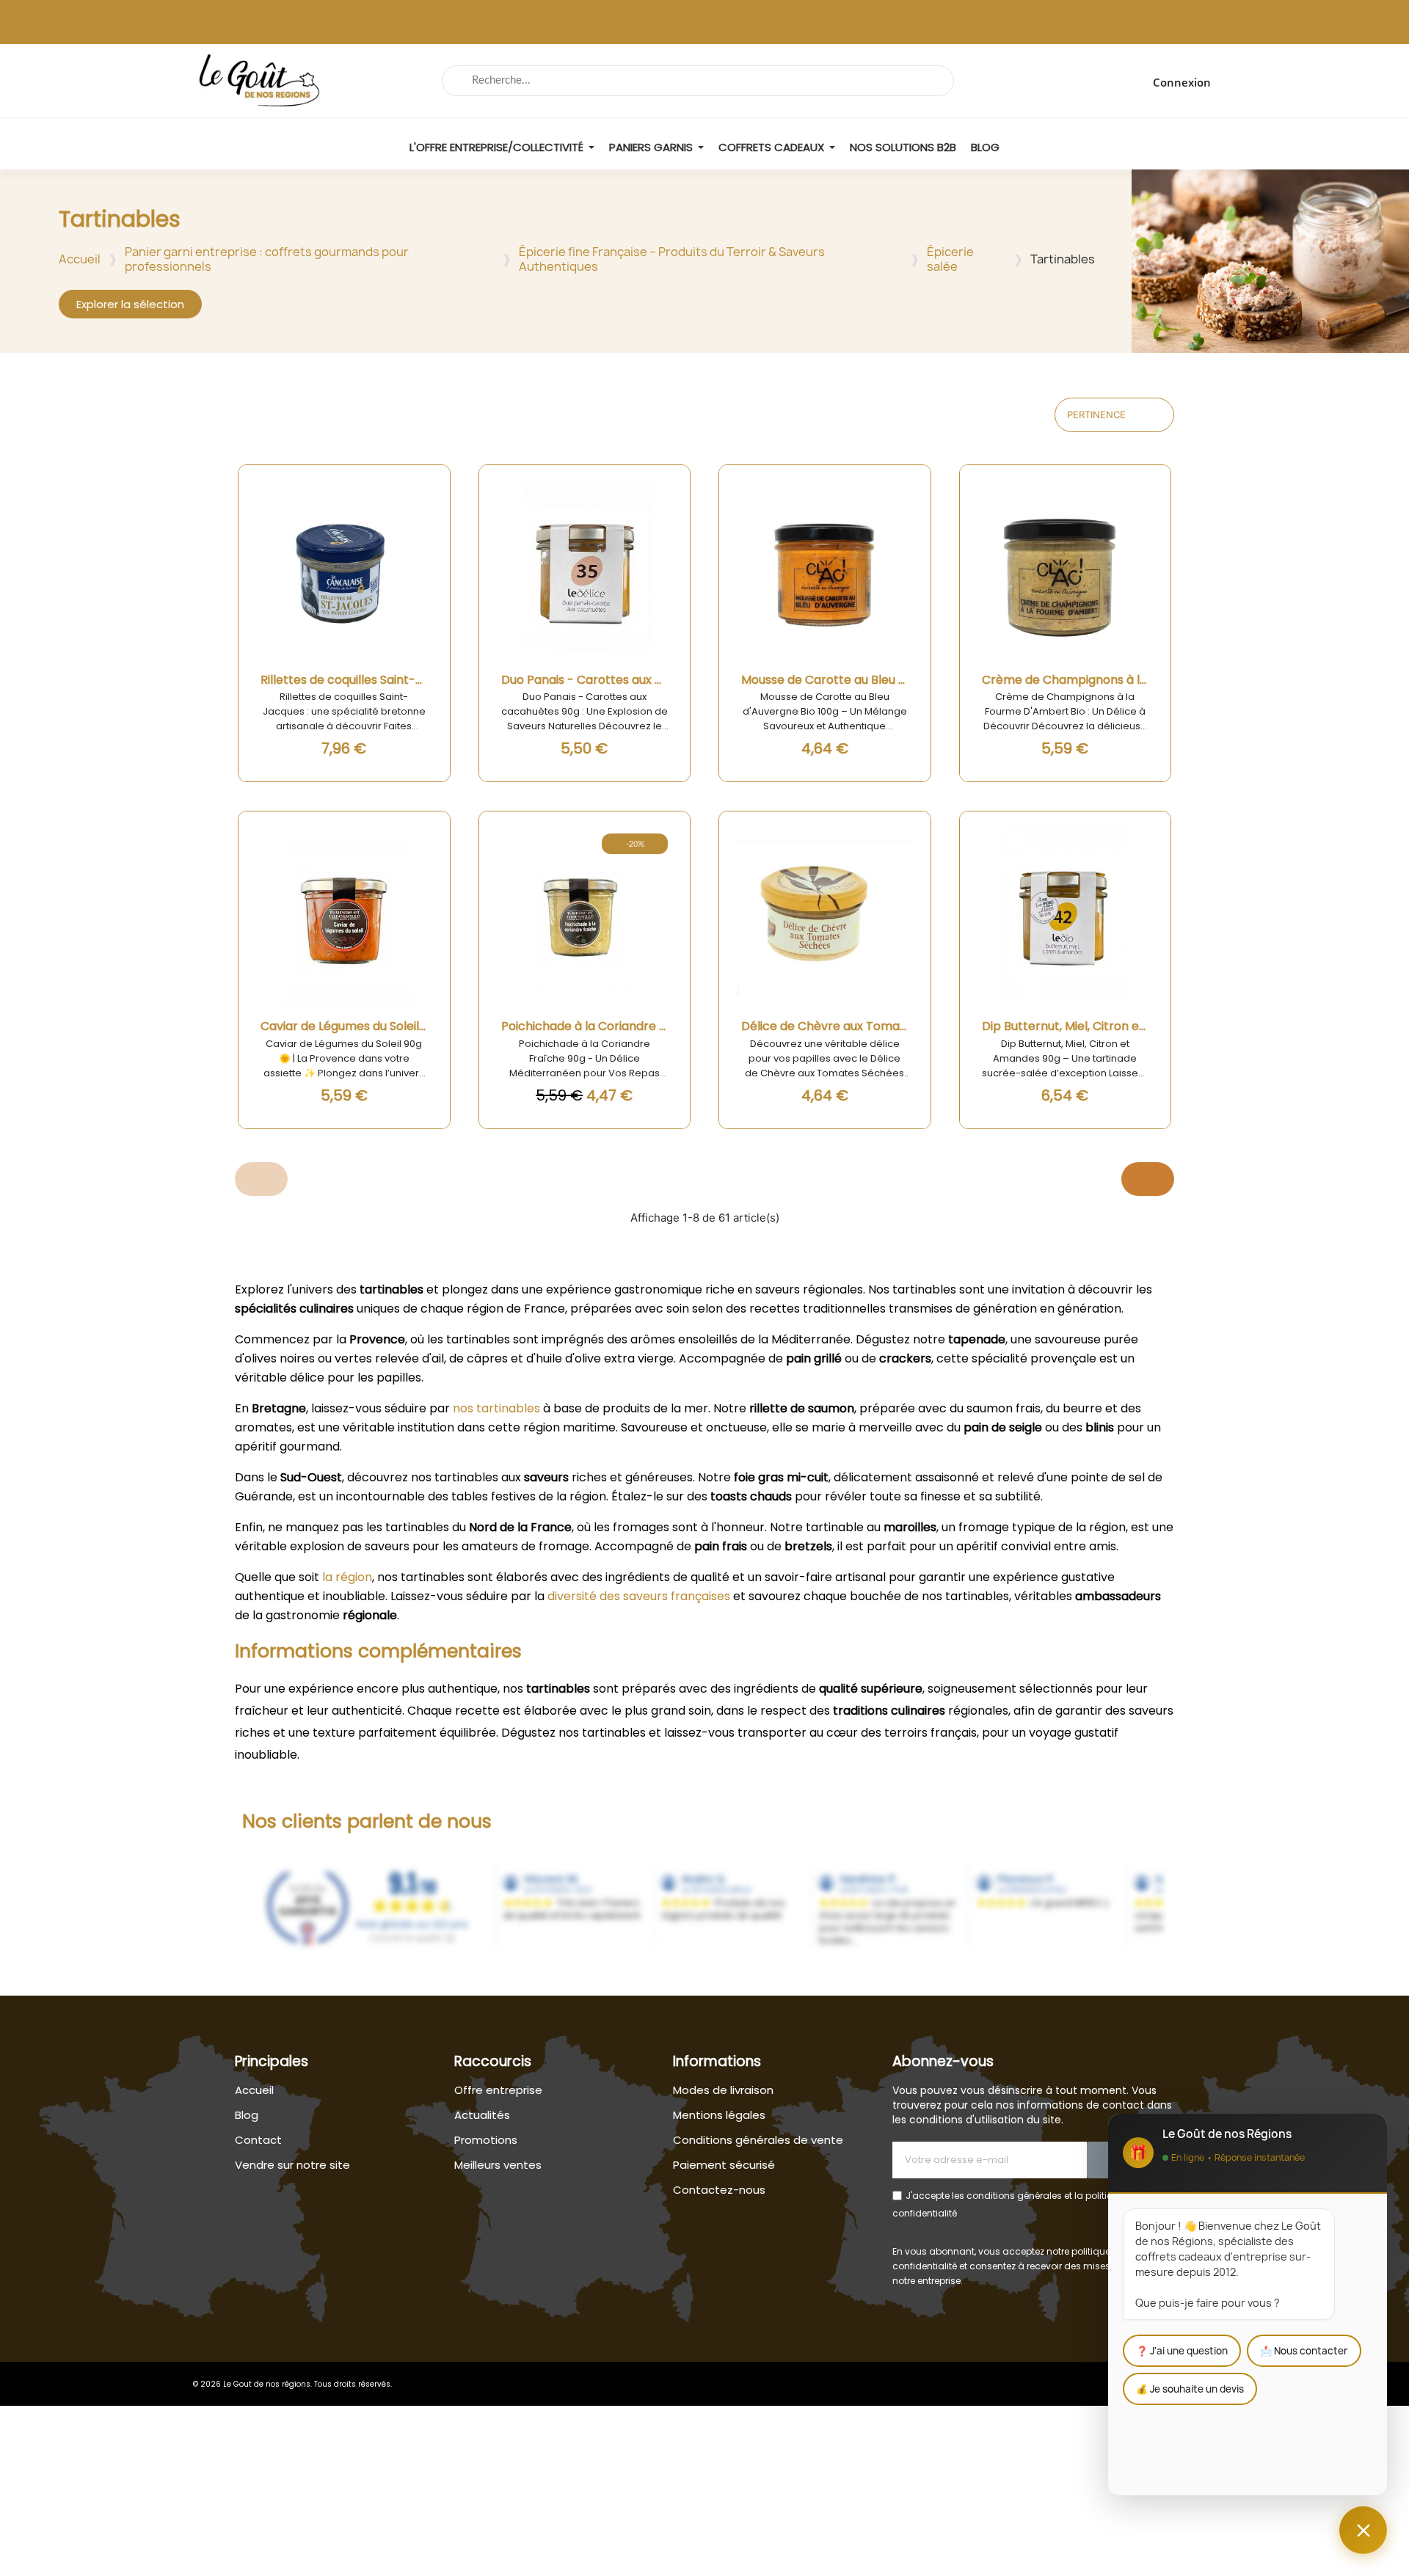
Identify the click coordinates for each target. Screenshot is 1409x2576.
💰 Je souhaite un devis (1190, 2389)
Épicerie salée (950, 259)
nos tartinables (496, 1408)
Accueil (80, 259)
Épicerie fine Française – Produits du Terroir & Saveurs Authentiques (672, 259)
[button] (130, 304)
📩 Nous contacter (1304, 2351)
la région (347, 1577)
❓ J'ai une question (1182, 2351)
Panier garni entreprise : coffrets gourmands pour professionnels (267, 259)
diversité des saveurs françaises (639, 1596)
